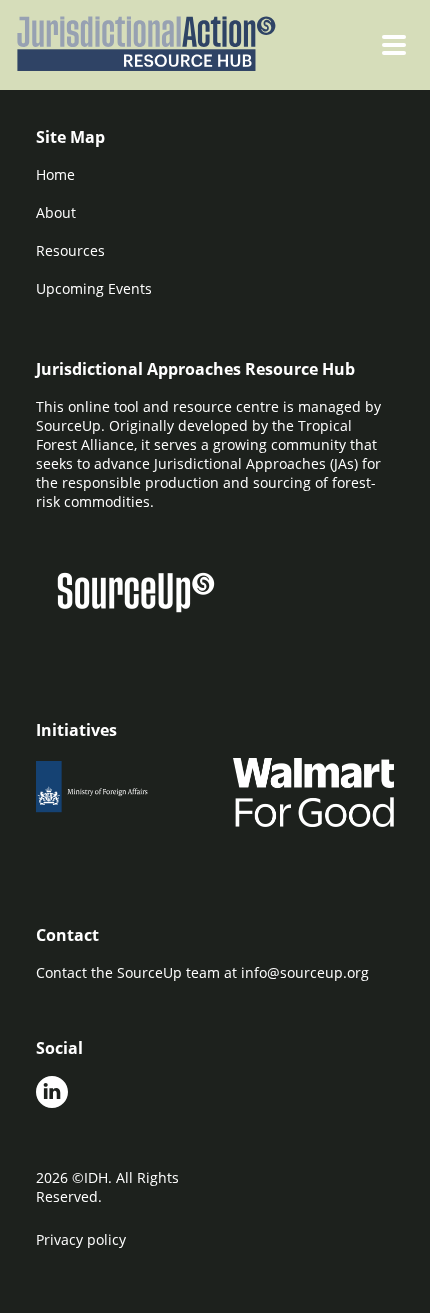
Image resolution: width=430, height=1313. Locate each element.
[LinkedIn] (52, 1094)
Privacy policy (81, 1239)
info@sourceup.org (305, 972)
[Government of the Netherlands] (116, 792)
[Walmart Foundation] (313, 792)
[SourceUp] (148, 594)
